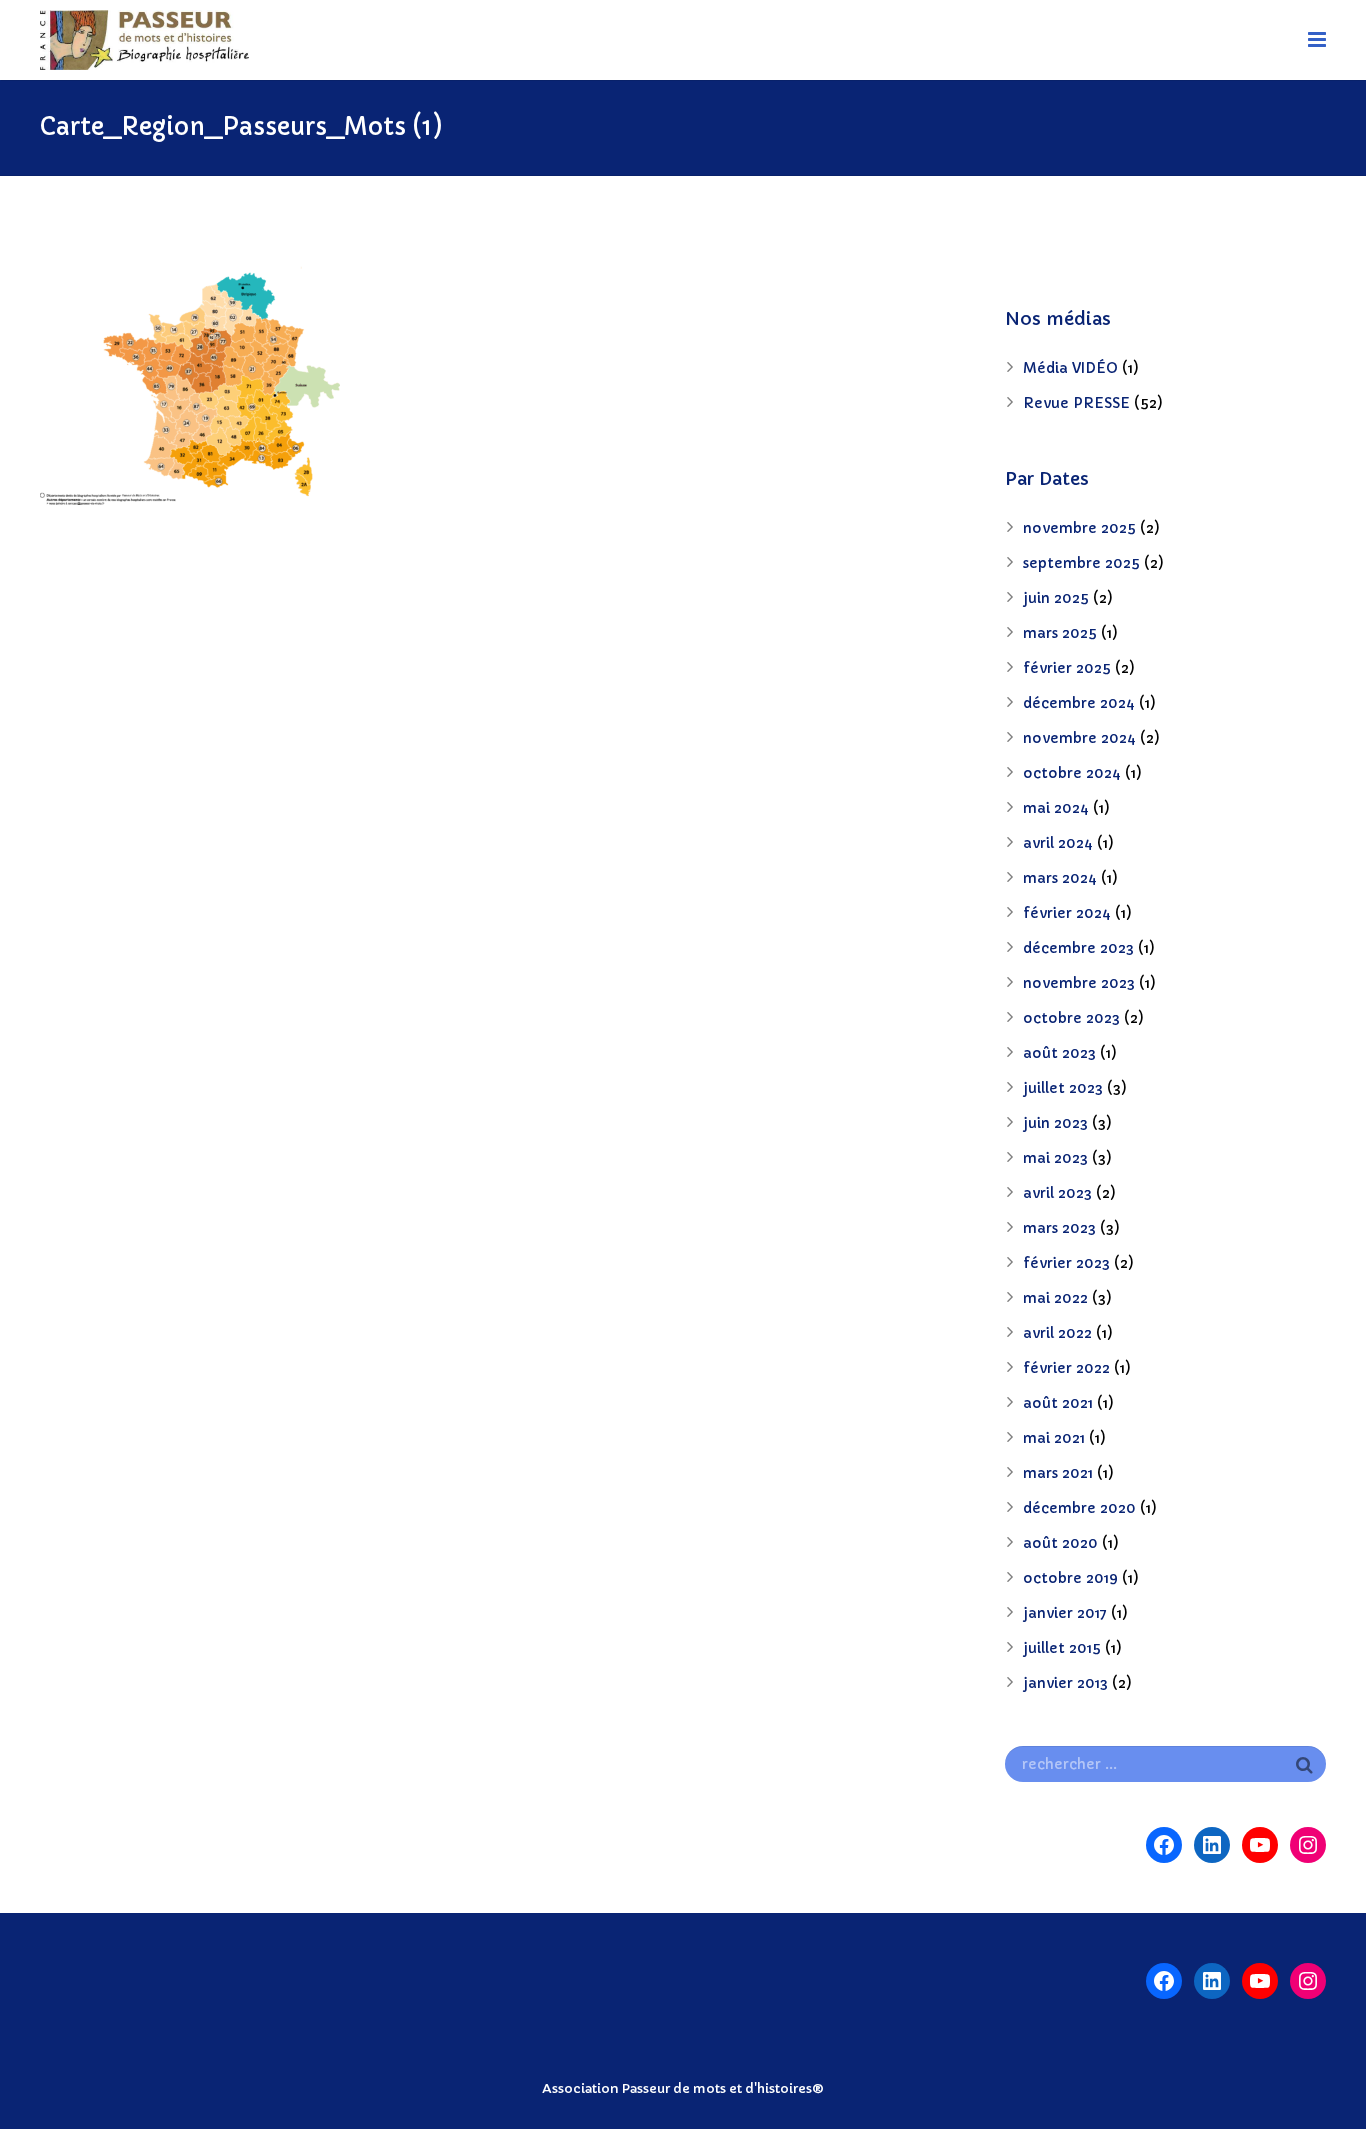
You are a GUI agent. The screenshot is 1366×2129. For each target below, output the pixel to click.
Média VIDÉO (1070, 368)
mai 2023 (1055, 1158)
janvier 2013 (1065, 1683)
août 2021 (1058, 1403)
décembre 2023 (1078, 948)
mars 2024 (1060, 878)
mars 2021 (1058, 1473)
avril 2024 (1058, 843)
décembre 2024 (1079, 703)
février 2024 (1067, 913)
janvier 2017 (1065, 1613)
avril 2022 (1057, 1333)
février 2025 (1067, 668)
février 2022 (1066, 1368)
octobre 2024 (1072, 773)
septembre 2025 (1081, 563)
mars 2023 (1059, 1228)
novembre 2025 (1079, 528)
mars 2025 (1060, 633)
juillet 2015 (1062, 1648)
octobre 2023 (1071, 1018)
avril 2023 (1057, 1193)
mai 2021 (1054, 1438)
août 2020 (1060, 1543)
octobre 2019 (1070, 1578)
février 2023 (1066, 1263)
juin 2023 (1055, 1123)
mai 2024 (1056, 808)
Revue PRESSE (1076, 403)
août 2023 (1059, 1053)
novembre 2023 (1079, 983)
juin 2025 (1056, 598)
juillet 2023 (1063, 1088)
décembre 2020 (1079, 1508)
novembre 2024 (1079, 738)
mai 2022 (1055, 1298)
